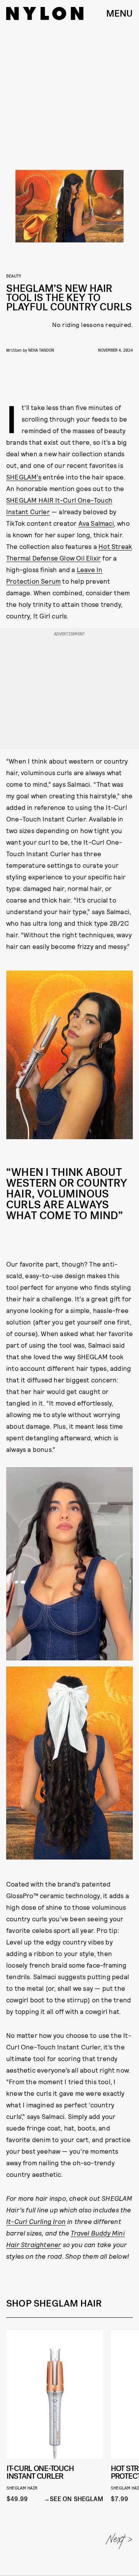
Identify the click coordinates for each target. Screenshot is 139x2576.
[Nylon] (45, 14)
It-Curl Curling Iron (36, 2221)
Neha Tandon (41, 350)
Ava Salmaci (96, 523)
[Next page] (120, 2541)
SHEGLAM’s (24, 477)
